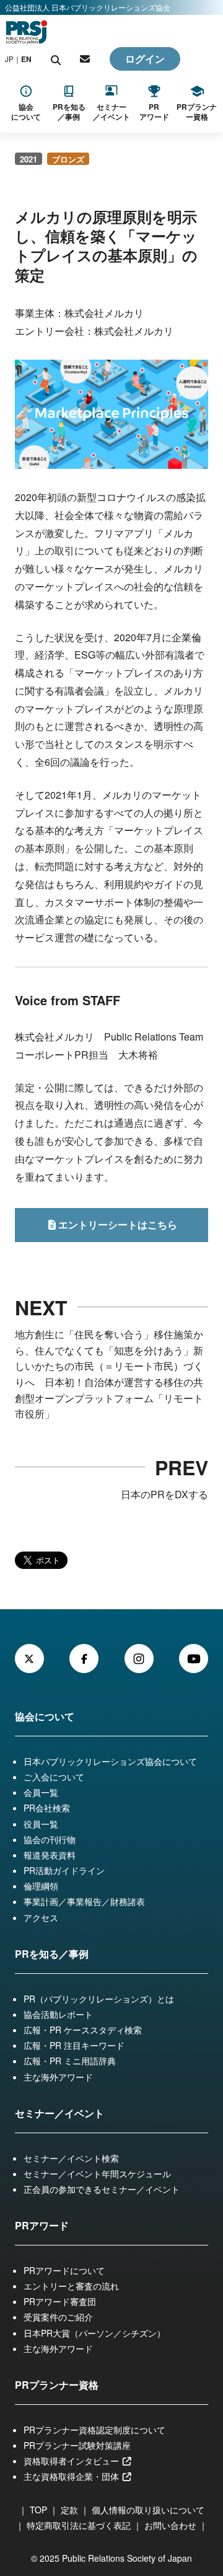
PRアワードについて (64, 2270)
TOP (38, 2510)
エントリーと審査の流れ (71, 2286)
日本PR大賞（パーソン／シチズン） (94, 2333)
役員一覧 (41, 1824)
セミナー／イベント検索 (71, 2158)
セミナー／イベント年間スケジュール (97, 2174)
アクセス (41, 1917)
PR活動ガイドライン (64, 1870)
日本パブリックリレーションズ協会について (110, 1761)
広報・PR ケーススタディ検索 (83, 2030)
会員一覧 (41, 1792)
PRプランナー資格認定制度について (94, 2430)
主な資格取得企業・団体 (72, 2476)
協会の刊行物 (50, 1839)
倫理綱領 (41, 1886)
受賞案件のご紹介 (58, 2317)
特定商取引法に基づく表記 (79, 2525)
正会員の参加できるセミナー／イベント (102, 2189)
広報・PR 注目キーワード (74, 2045)
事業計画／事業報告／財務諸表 (84, 1901)
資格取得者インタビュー (72, 2461)
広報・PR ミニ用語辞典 (70, 2061)
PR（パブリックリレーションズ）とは (99, 1999)
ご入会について (54, 1777)
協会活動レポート (58, 2014)
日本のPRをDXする (164, 1494)
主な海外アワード (58, 2077)
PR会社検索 (47, 1808)
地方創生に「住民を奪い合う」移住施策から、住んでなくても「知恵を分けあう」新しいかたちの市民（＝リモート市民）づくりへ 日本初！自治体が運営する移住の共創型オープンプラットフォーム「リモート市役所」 (109, 1374)
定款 (69, 2510)
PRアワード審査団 (60, 2301)
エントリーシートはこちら (118, 1224)
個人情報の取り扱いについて (148, 2510)
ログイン (145, 59)
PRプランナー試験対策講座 (77, 2445)
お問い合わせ (170, 2525)
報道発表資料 (50, 1855)
